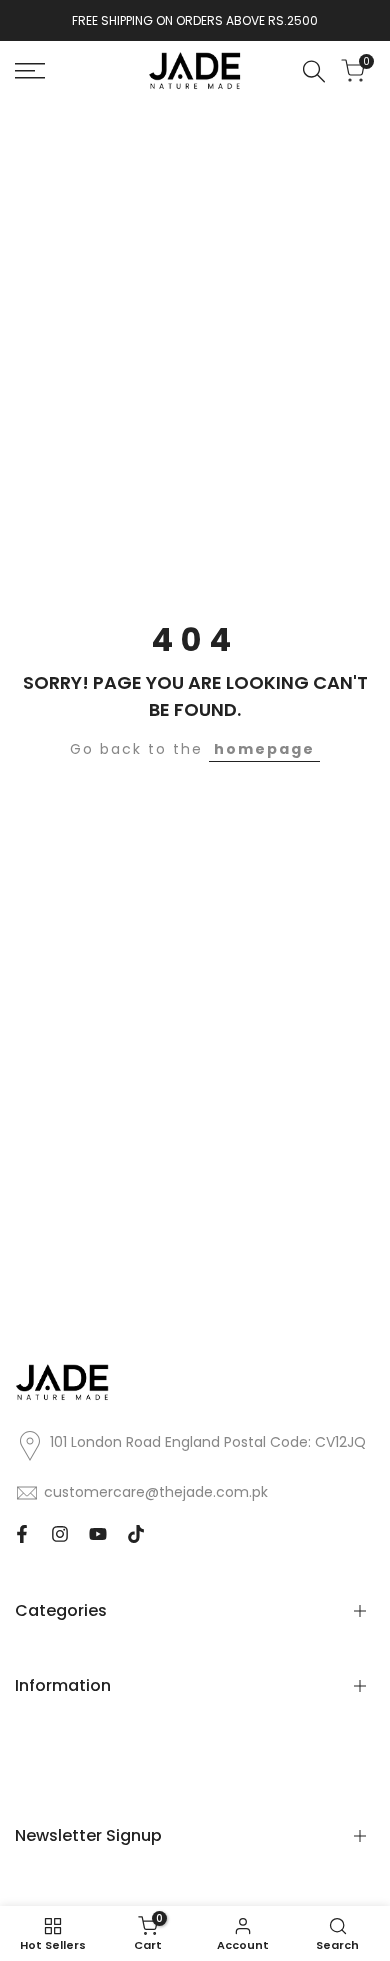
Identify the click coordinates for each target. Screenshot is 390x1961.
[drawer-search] (314, 71)
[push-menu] (30, 71)
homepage (264, 749)
